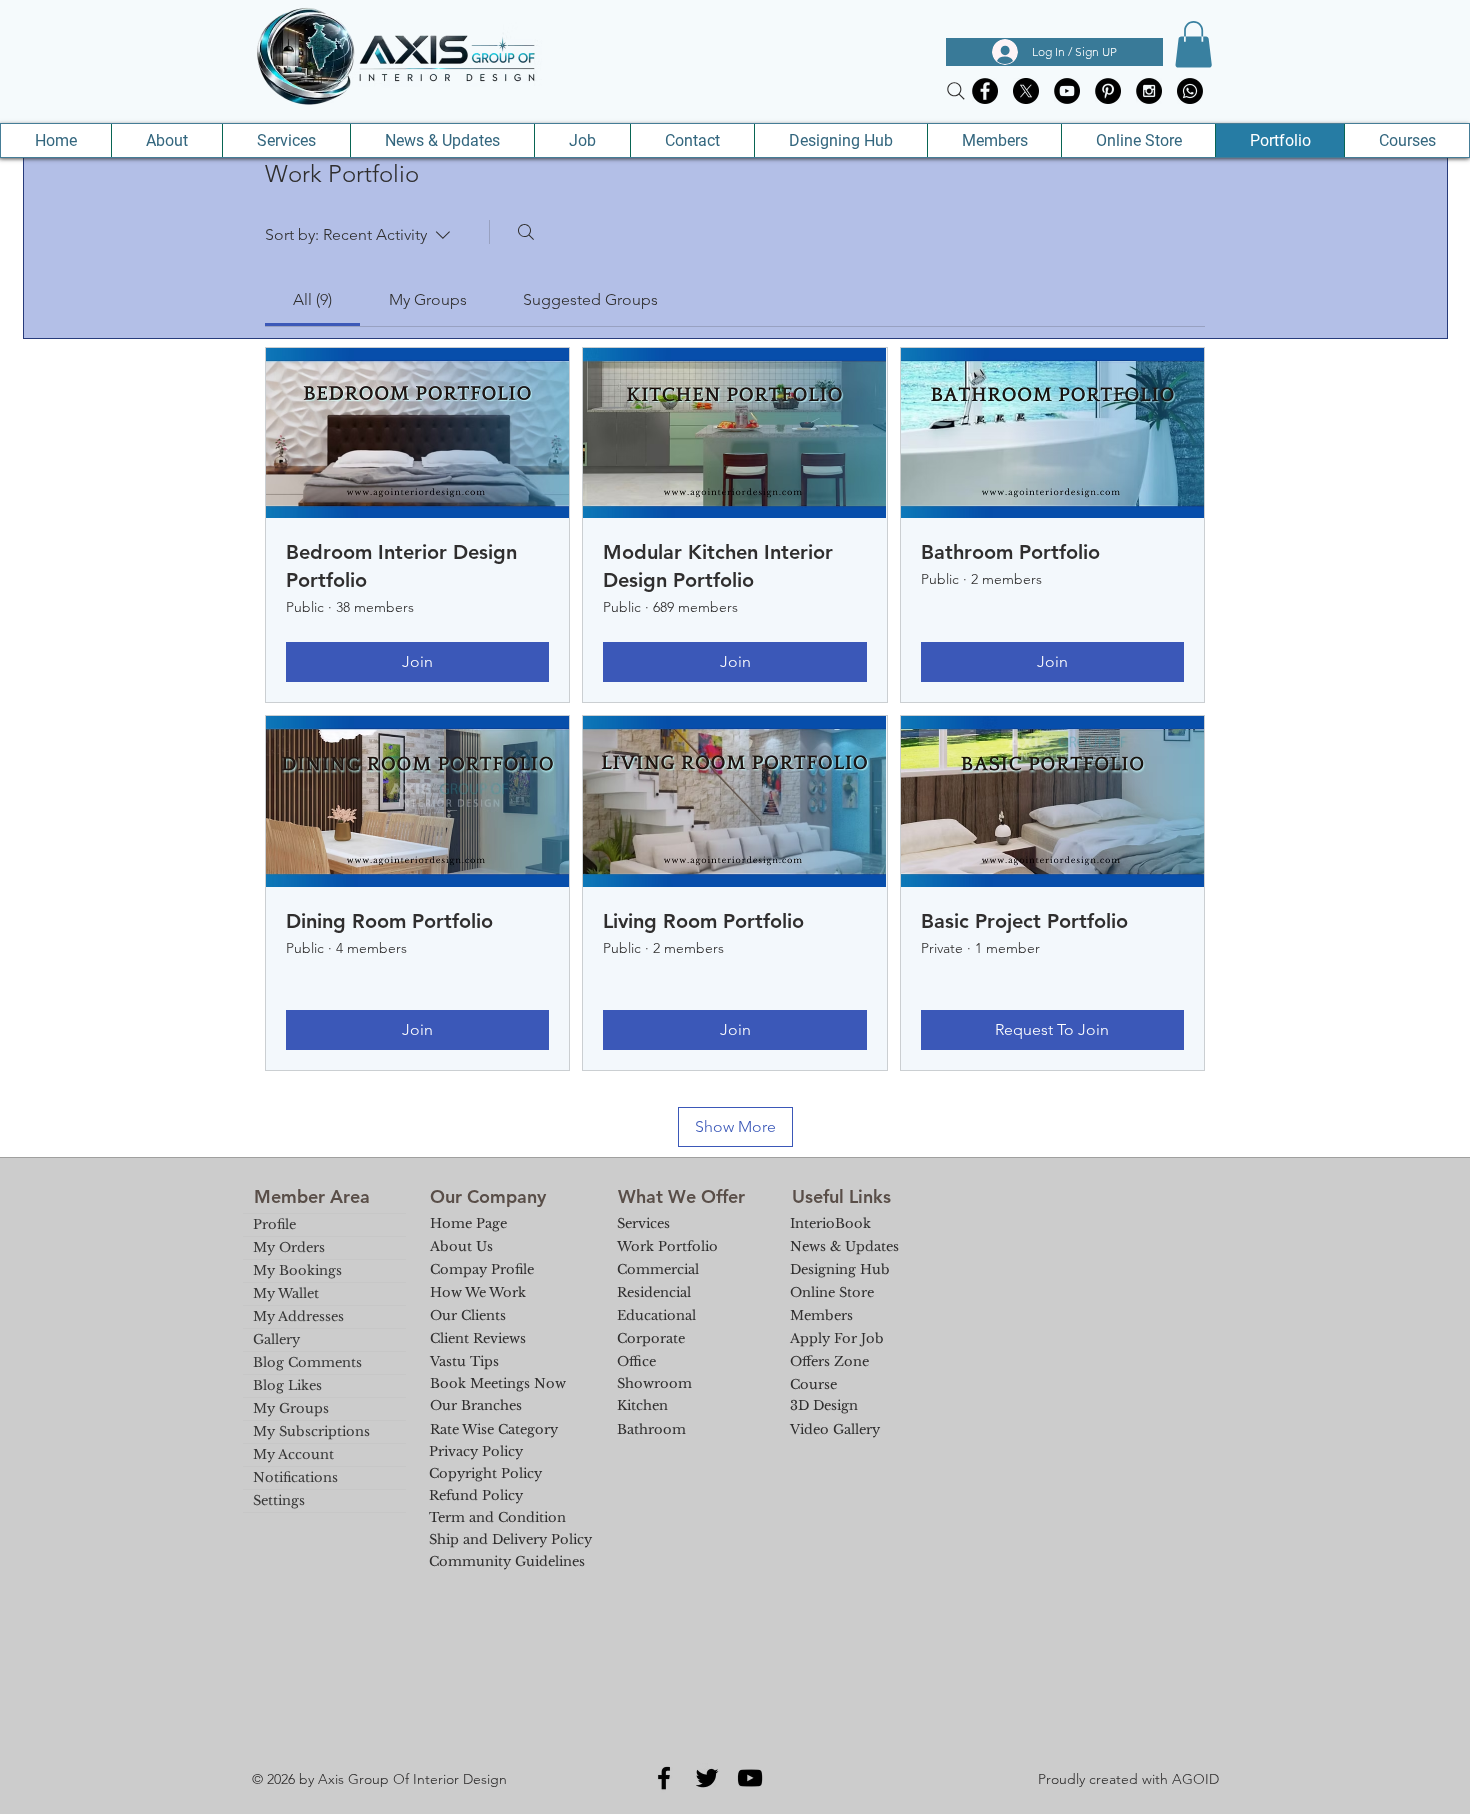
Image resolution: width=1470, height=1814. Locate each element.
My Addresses (298, 1316)
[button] (1193, 44)
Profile (274, 1224)
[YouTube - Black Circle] (1067, 91)
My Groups (291, 1408)
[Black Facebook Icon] (664, 1778)
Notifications (295, 1477)
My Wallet (286, 1293)
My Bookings (297, 1270)
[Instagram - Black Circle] (1149, 91)
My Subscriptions (311, 1431)
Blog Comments (307, 1362)
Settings (279, 1500)
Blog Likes (287, 1385)
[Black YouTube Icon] (750, 1778)
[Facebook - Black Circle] (985, 91)
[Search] (956, 91)
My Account (293, 1454)
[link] (312, 299)
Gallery (276, 1339)
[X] (1026, 91)
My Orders (289, 1247)
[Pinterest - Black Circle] (1108, 91)
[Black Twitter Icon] (707, 1778)
